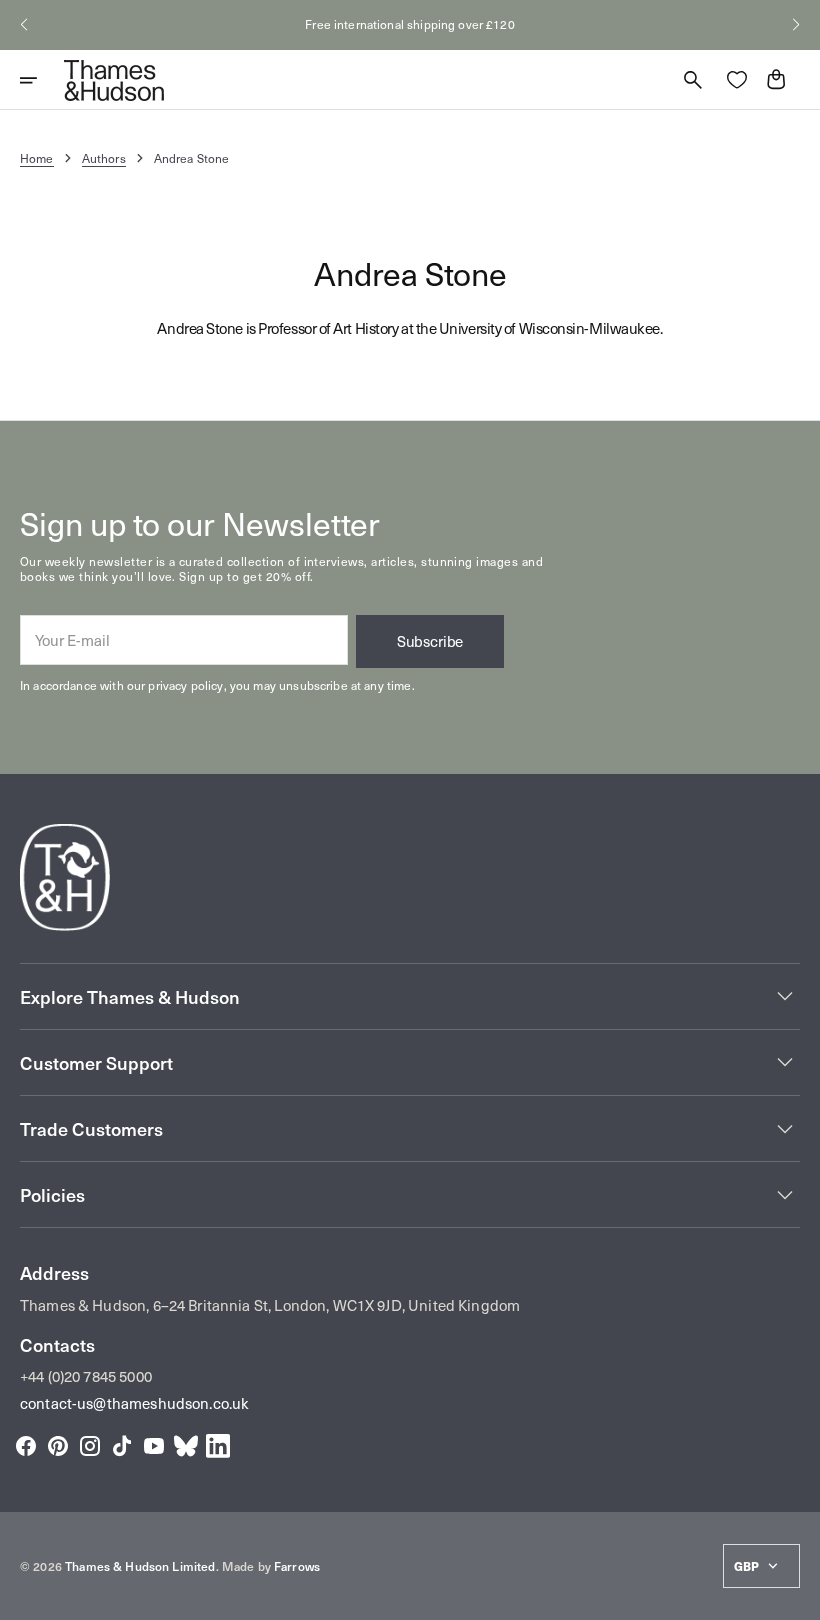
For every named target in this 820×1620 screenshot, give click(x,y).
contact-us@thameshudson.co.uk (134, 1403)
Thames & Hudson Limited (140, 1566)
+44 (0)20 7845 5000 (86, 1376)
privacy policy (185, 685)
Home (37, 158)
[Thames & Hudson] (114, 80)
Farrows (297, 1566)
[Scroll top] (796, 1596)
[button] (24, 25)
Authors (104, 158)
